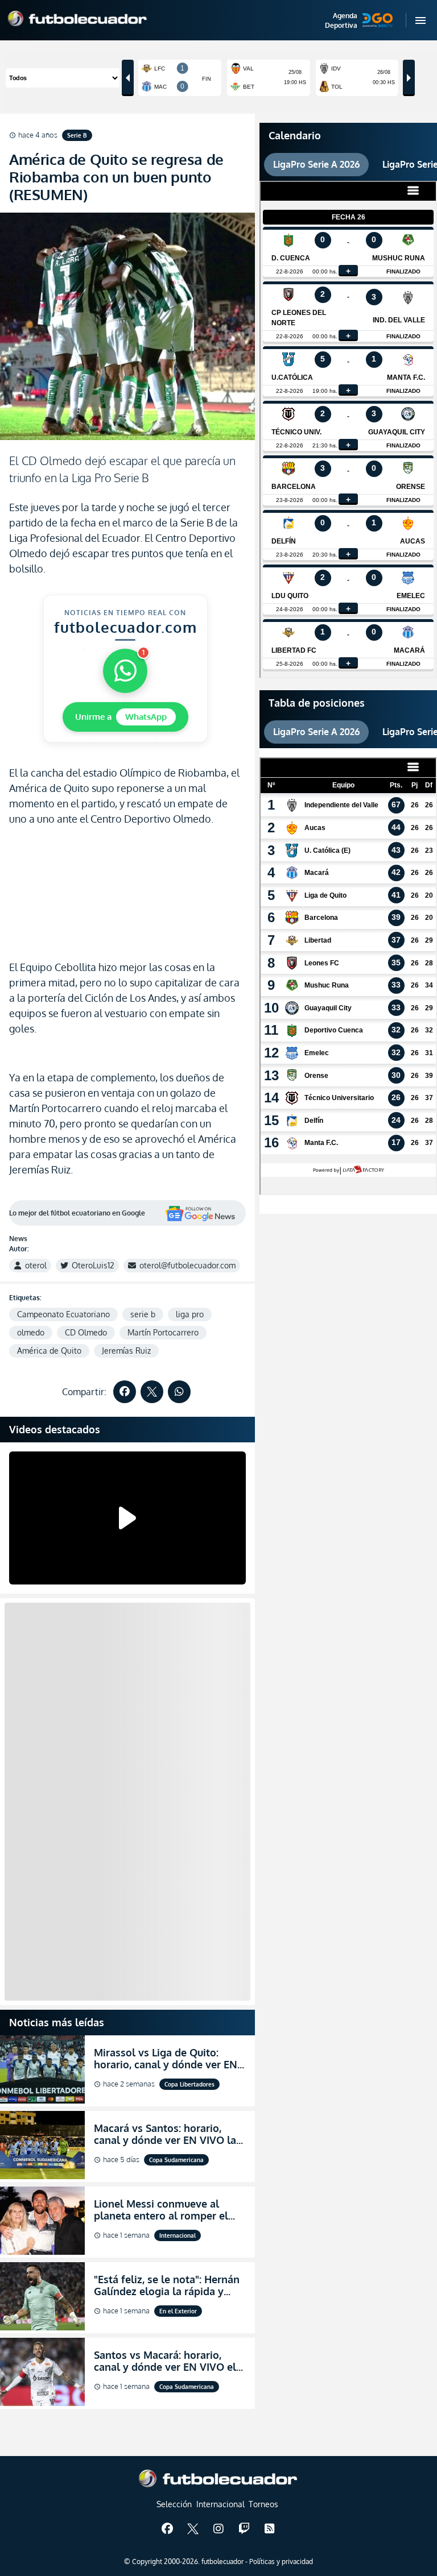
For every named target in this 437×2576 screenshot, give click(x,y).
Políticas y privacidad (281, 2562)
